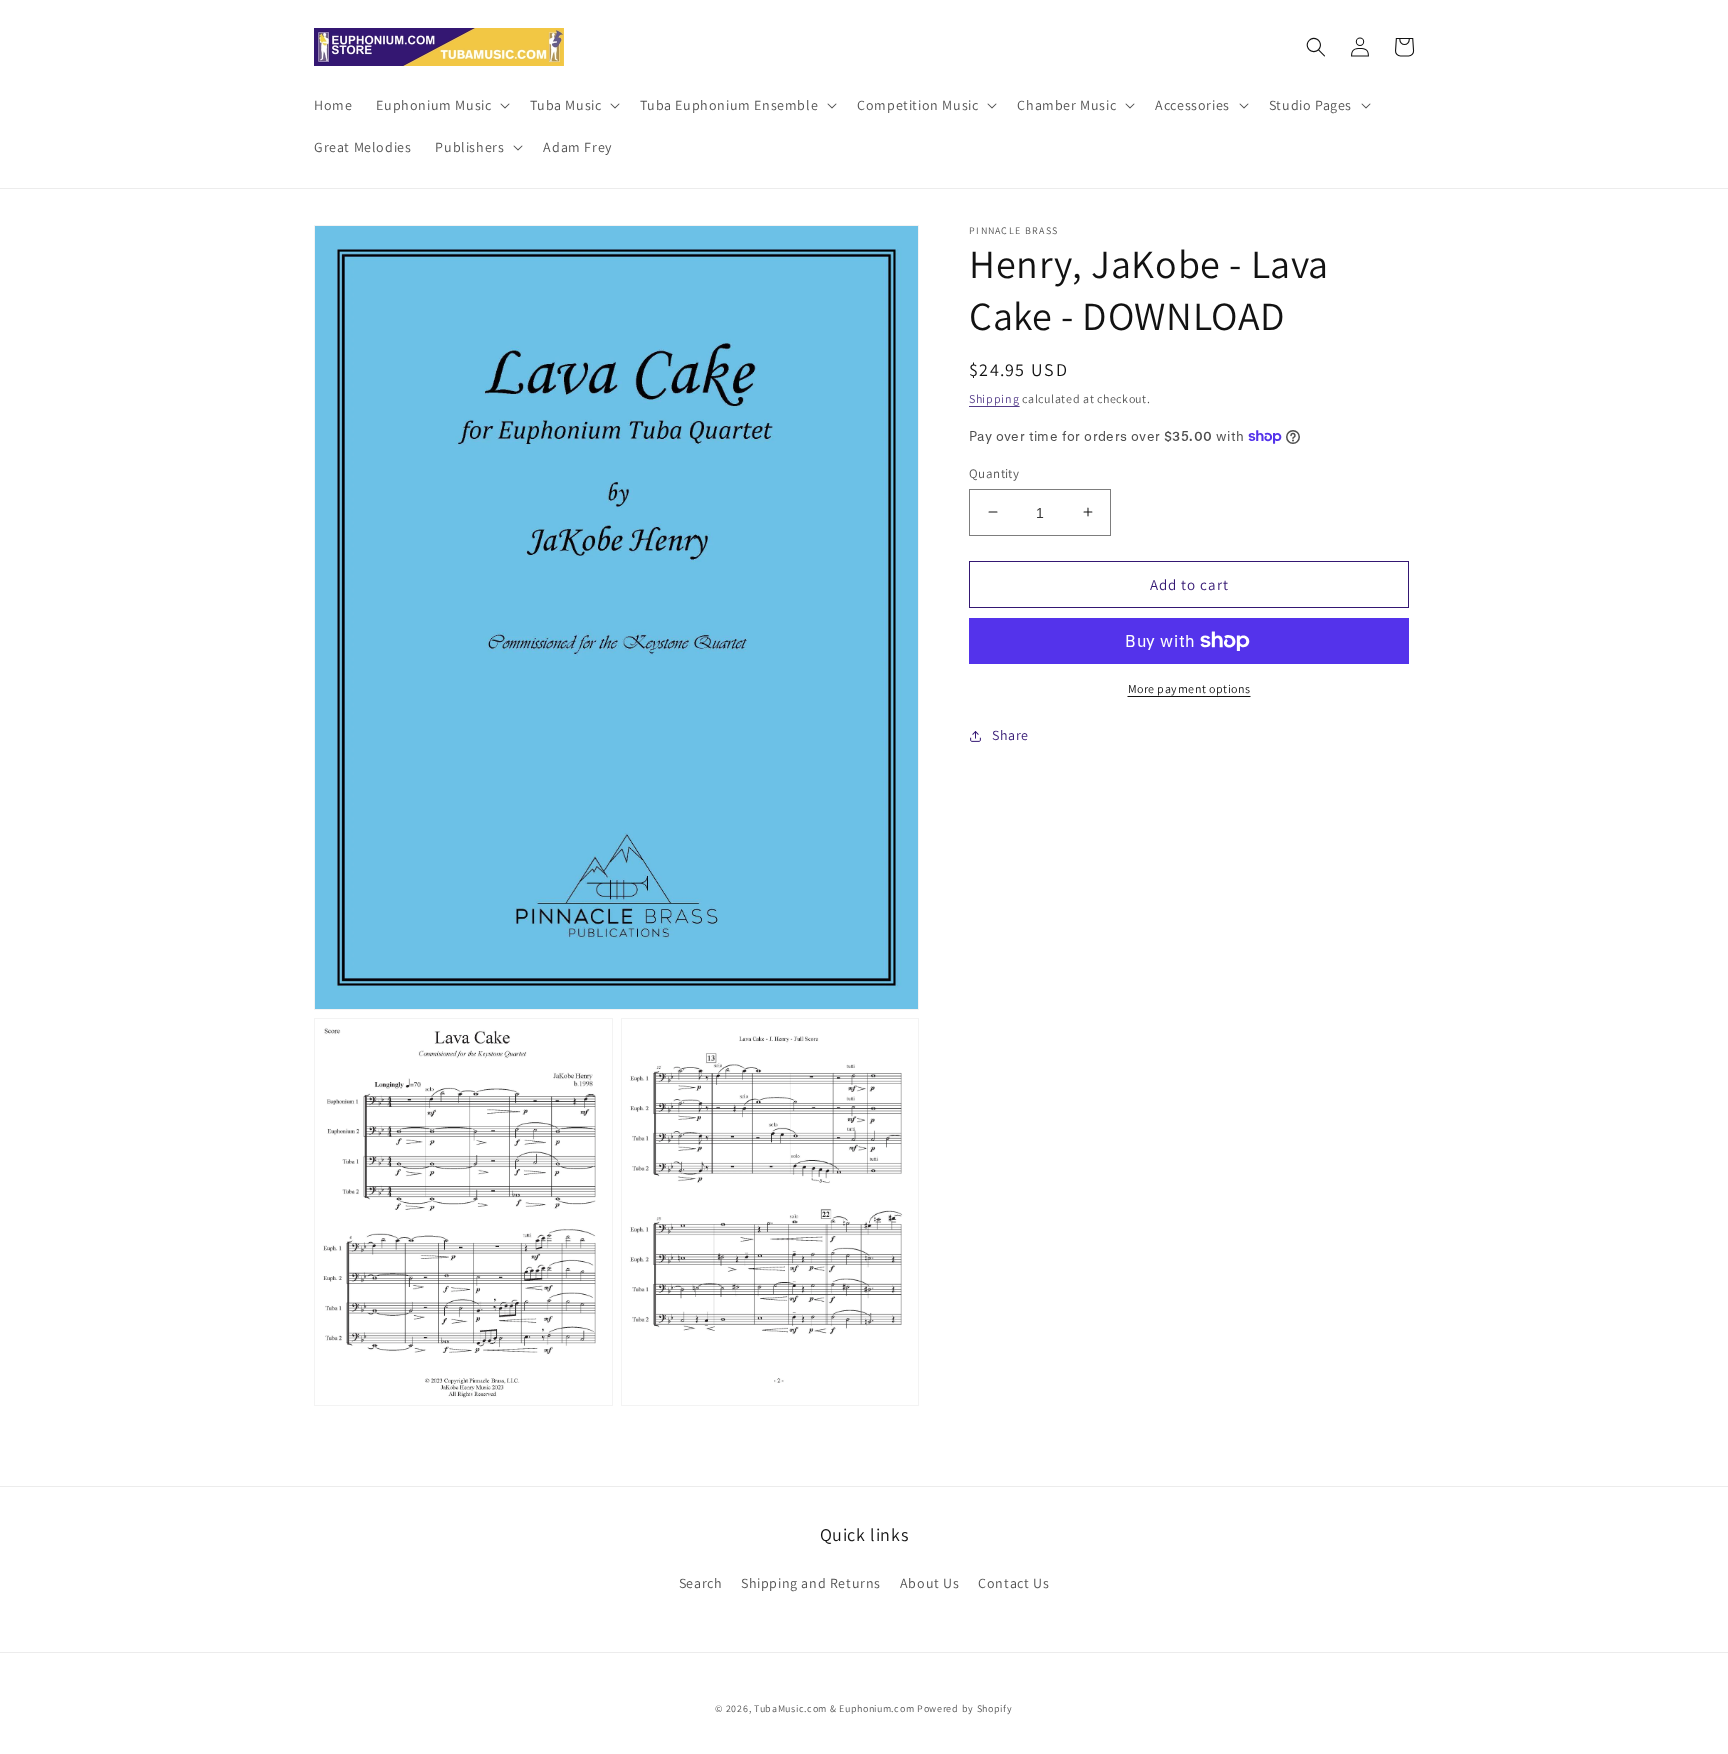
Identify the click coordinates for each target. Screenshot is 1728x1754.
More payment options (1189, 688)
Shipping (994, 398)
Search (701, 1583)
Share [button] (1010, 735)
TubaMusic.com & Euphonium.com (834, 1708)
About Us (930, 1583)
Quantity (994, 472)
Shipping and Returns (811, 1583)
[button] (441, 105)
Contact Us (1013, 1583)
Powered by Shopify (965, 1708)
